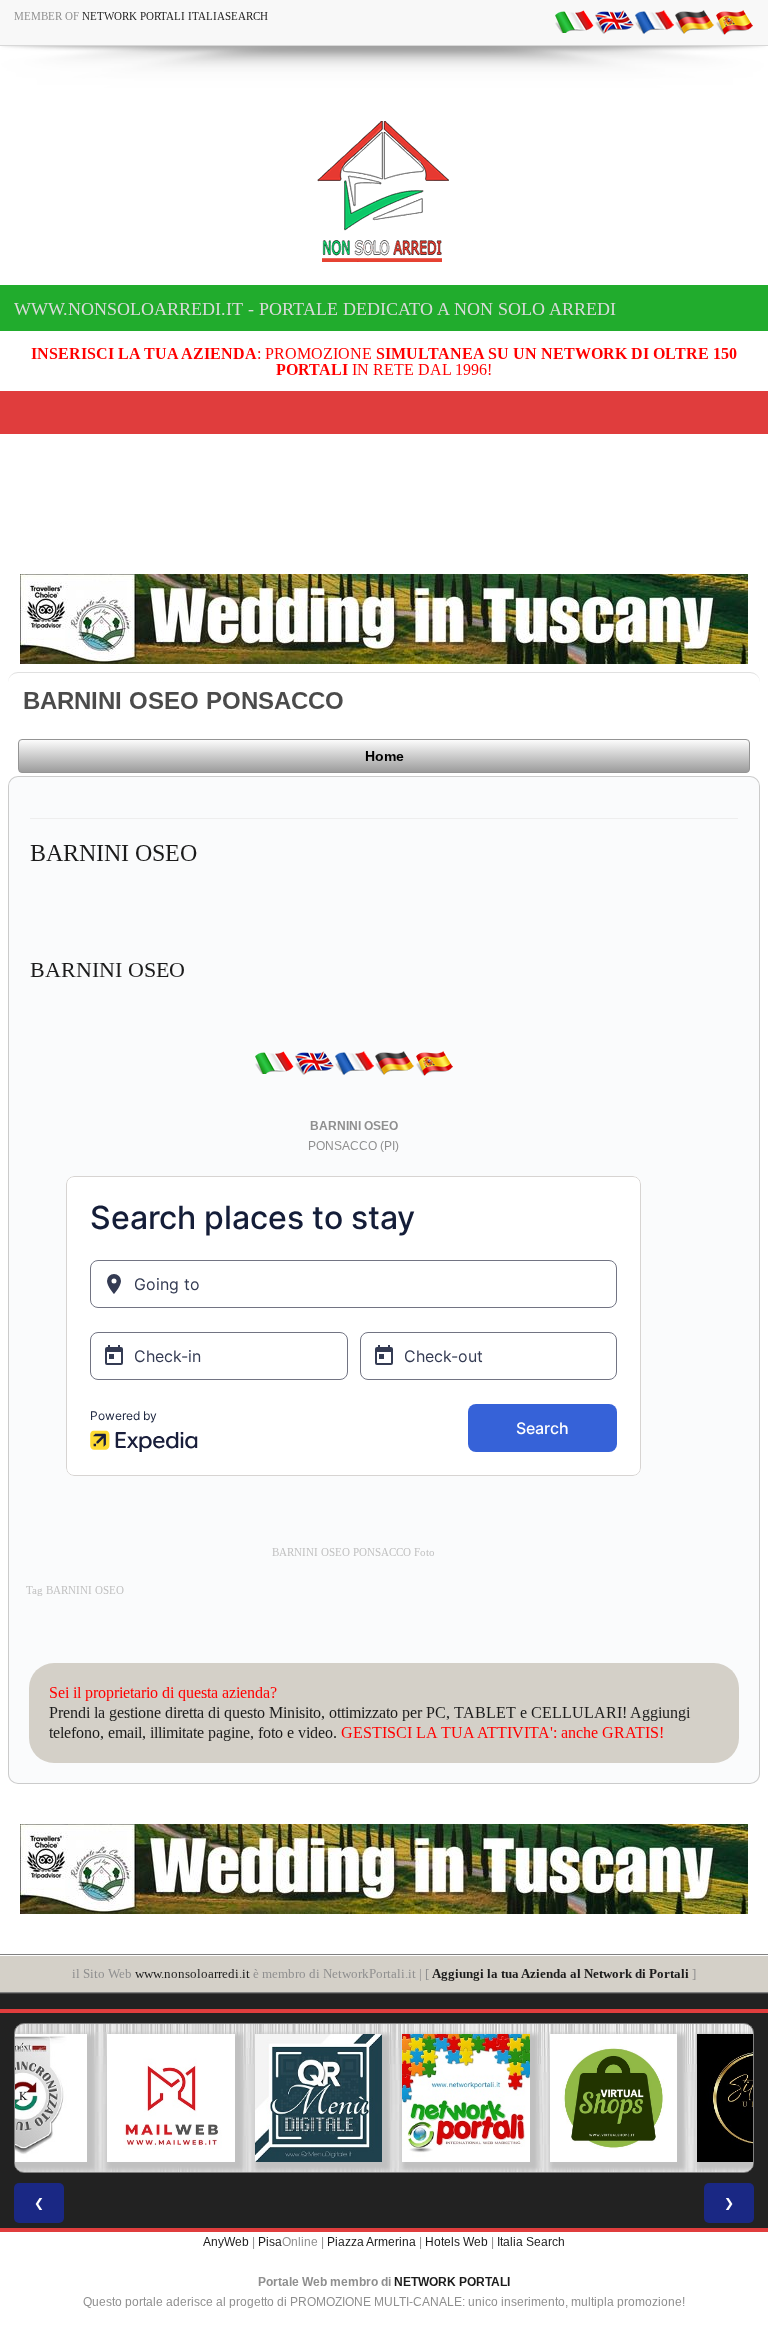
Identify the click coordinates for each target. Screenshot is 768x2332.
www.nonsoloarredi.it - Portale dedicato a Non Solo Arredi (315, 309)
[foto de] (694, 21)
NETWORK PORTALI (452, 2282)
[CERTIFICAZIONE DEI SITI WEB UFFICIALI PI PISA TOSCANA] (679, 2098)
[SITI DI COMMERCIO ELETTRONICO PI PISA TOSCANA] (532, 2098)
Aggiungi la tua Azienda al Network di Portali (560, 1973)
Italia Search (531, 2242)
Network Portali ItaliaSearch (175, 16)
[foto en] (614, 21)
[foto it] (574, 21)
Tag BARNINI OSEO (75, 1590)
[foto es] (734, 21)
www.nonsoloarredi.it (192, 1973)
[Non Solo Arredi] (384, 189)
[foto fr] (654, 21)
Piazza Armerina (371, 2242)
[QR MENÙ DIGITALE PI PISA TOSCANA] (237, 2098)
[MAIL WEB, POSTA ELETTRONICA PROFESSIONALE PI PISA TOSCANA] (89, 2098)
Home (384, 756)
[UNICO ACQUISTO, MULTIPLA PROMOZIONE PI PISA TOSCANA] (384, 2098)
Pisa (270, 2242)
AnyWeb (226, 2242)
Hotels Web (456, 2242)
